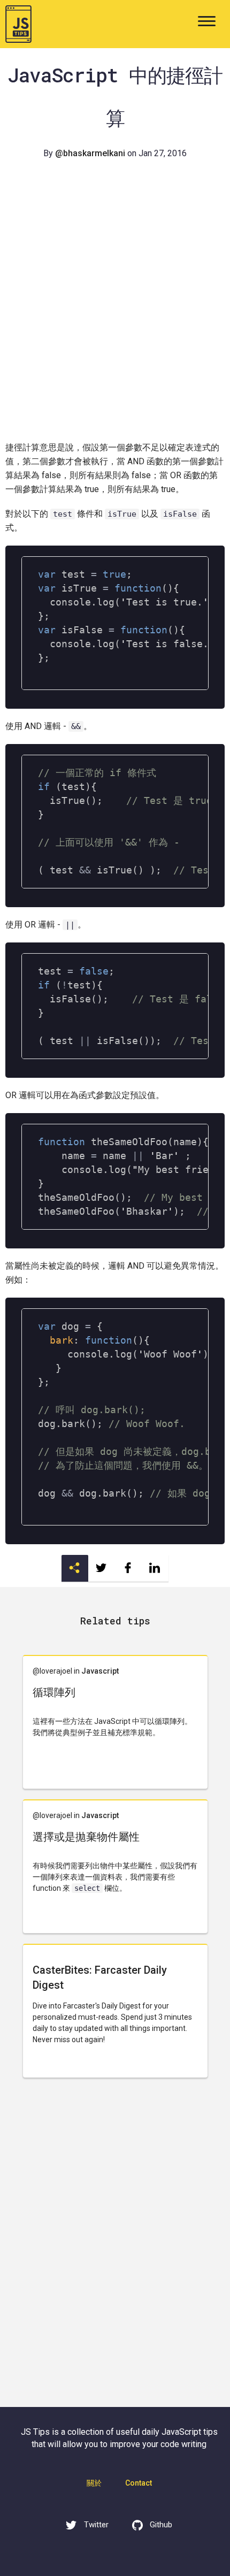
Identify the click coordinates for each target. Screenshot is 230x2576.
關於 (94, 2483)
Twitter (95, 2525)
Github (161, 2525)
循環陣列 (54, 1692)
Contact (139, 2483)
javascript (100, 1671)
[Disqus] (115, 2249)
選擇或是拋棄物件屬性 (86, 1837)
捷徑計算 (22, 447)
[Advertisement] (115, 315)
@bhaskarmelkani (90, 153)
